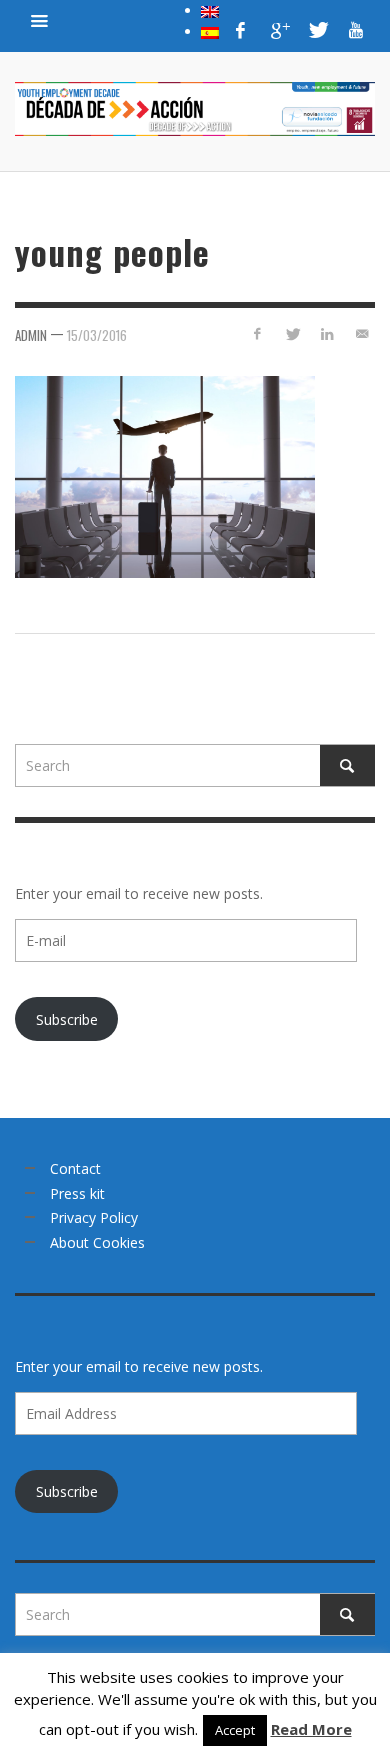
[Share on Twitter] (292, 333)
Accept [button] (235, 1730)
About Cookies (97, 1242)
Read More (311, 1729)
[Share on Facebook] (257, 333)
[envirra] (40, 20)
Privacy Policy (94, 1217)
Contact (75, 1168)
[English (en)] (210, 10)
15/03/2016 (97, 335)
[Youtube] (356, 30)
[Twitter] (317, 30)
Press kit (77, 1193)
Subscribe (67, 1019)
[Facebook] (241, 30)
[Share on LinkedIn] (326, 333)
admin (31, 335)
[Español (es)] (210, 31)
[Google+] (279, 30)
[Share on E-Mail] (361, 333)
